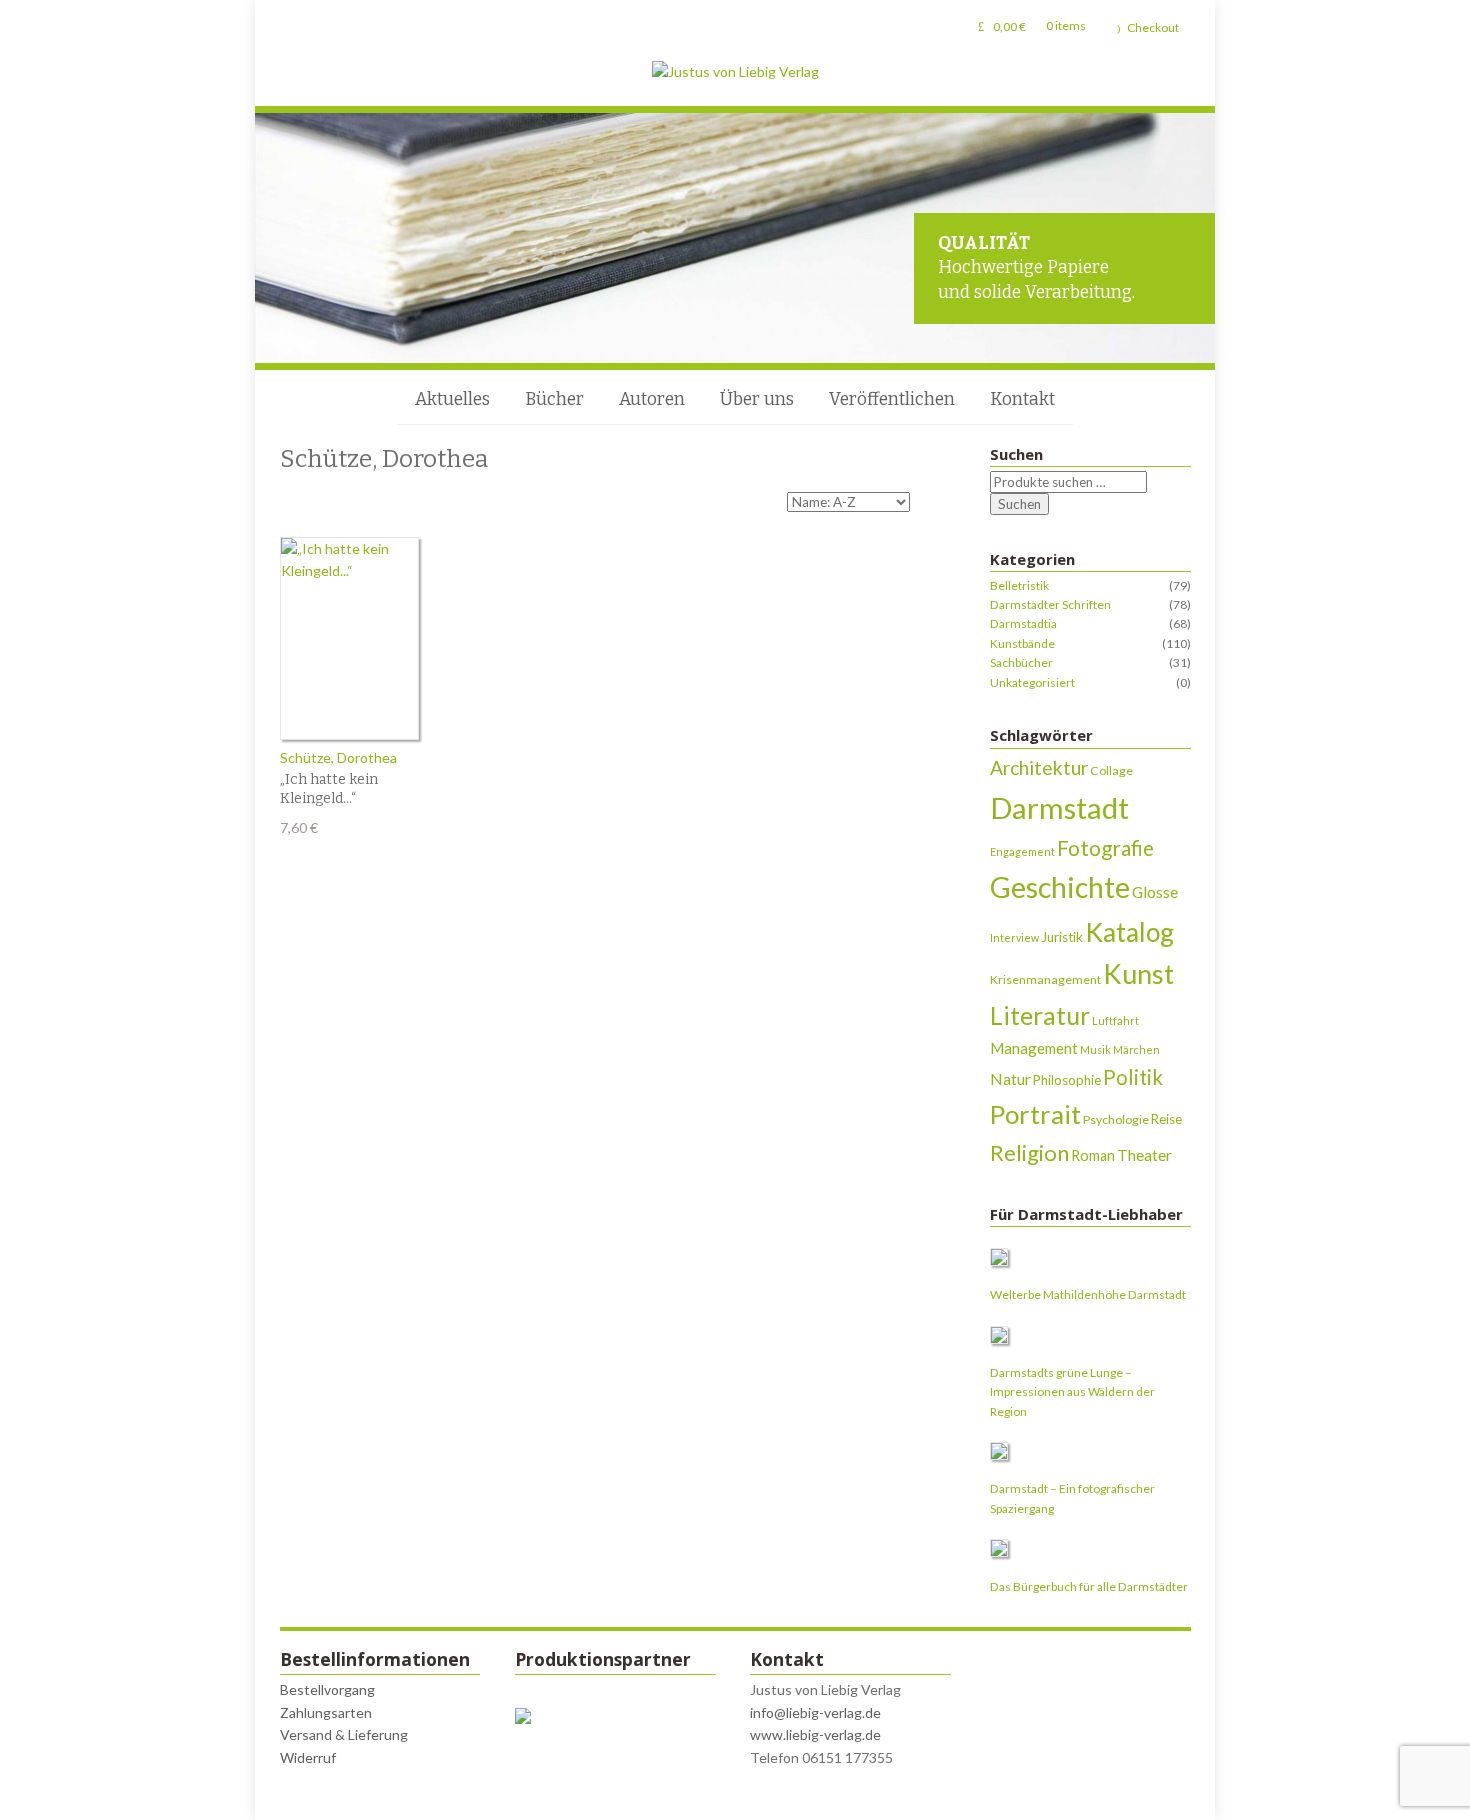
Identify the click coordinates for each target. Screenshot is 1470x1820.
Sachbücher (1021, 662)
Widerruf (308, 1757)
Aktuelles (452, 399)
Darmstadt (1059, 807)
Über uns (757, 399)
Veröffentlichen (892, 399)
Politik (1133, 1077)
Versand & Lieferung (344, 1734)
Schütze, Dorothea (338, 757)
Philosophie (1067, 1080)
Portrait (1035, 1114)
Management (1034, 1048)
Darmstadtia (1023, 623)
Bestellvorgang (327, 1689)
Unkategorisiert (1032, 682)
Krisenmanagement (1045, 979)
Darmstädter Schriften (1050, 604)
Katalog (1129, 932)
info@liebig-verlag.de (815, 1712)
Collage (1111, 770)
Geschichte (1060, 887)
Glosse (1155, 891)
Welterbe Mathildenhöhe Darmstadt (1088, 1294)
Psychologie (1116, 1119)
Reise (1166, 1119)
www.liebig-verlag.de (815, 1734)
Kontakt (1022, 399)
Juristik (1062, 937)
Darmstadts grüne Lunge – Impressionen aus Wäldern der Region (1072, 1392)
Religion (1029, 1152)
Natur (1010, 1078)
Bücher (554, 399)
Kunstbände (1022, 643)
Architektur (1039, 767)
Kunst (1138, 974)
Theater (1144, 1154)
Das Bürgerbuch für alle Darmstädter (1089, 1586)
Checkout (1153, 27)
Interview (1014, 937)
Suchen (1019, 504)
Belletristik (1019, 585)
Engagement (1022, 851)
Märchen (1136, 1049)
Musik (1095, 1049)
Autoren (652, 399)
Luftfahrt (1115, 1020)
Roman (1093, 1155)
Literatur (1040, 1015)
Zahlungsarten (326, 1712)
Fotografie (1105, 847)
